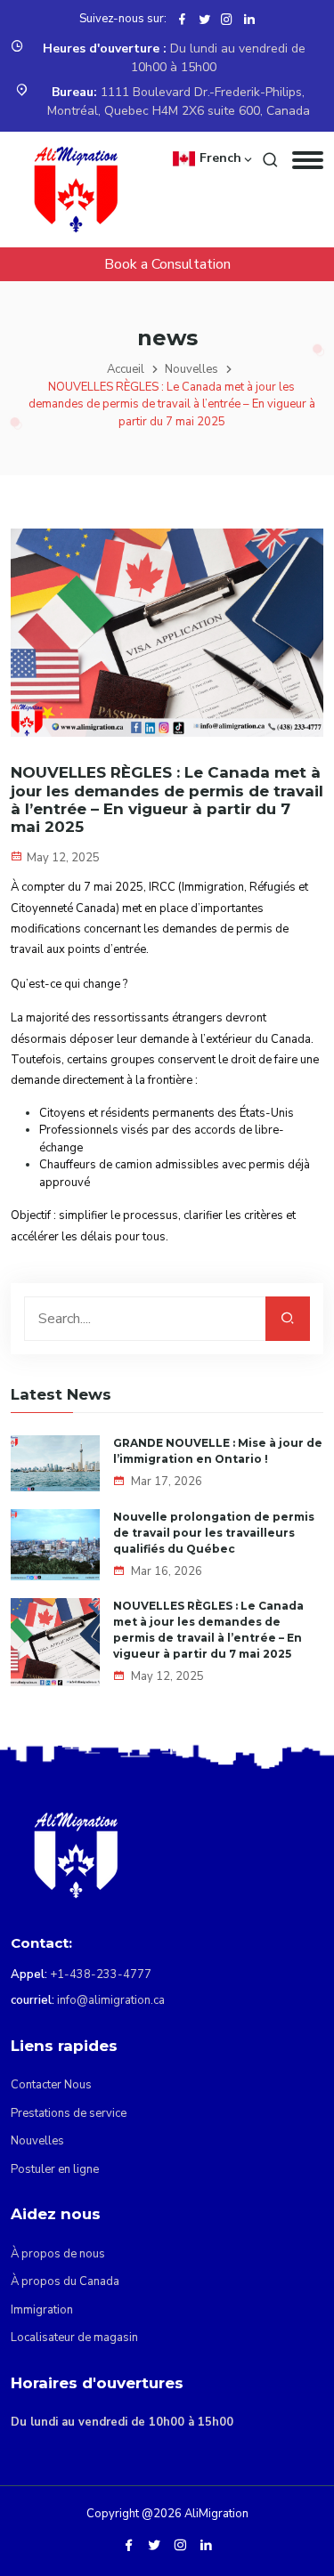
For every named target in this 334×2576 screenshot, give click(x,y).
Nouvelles (191, 369)
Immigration (42, 2310)
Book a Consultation (167, 264)
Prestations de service (69, 2113)
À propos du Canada (65, 2281)
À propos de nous (58, 2254)
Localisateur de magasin (74, 2338)
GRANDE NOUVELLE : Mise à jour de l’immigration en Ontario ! (218, 1451)
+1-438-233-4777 (101, 1974)
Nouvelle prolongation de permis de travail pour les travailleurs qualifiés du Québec (214, 1533)
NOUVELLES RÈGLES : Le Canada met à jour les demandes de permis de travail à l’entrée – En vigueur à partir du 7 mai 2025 (208, 1630)
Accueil (126, 369)
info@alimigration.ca (111, 2000)
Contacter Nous (51, 2085)
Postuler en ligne (55, 2169)
